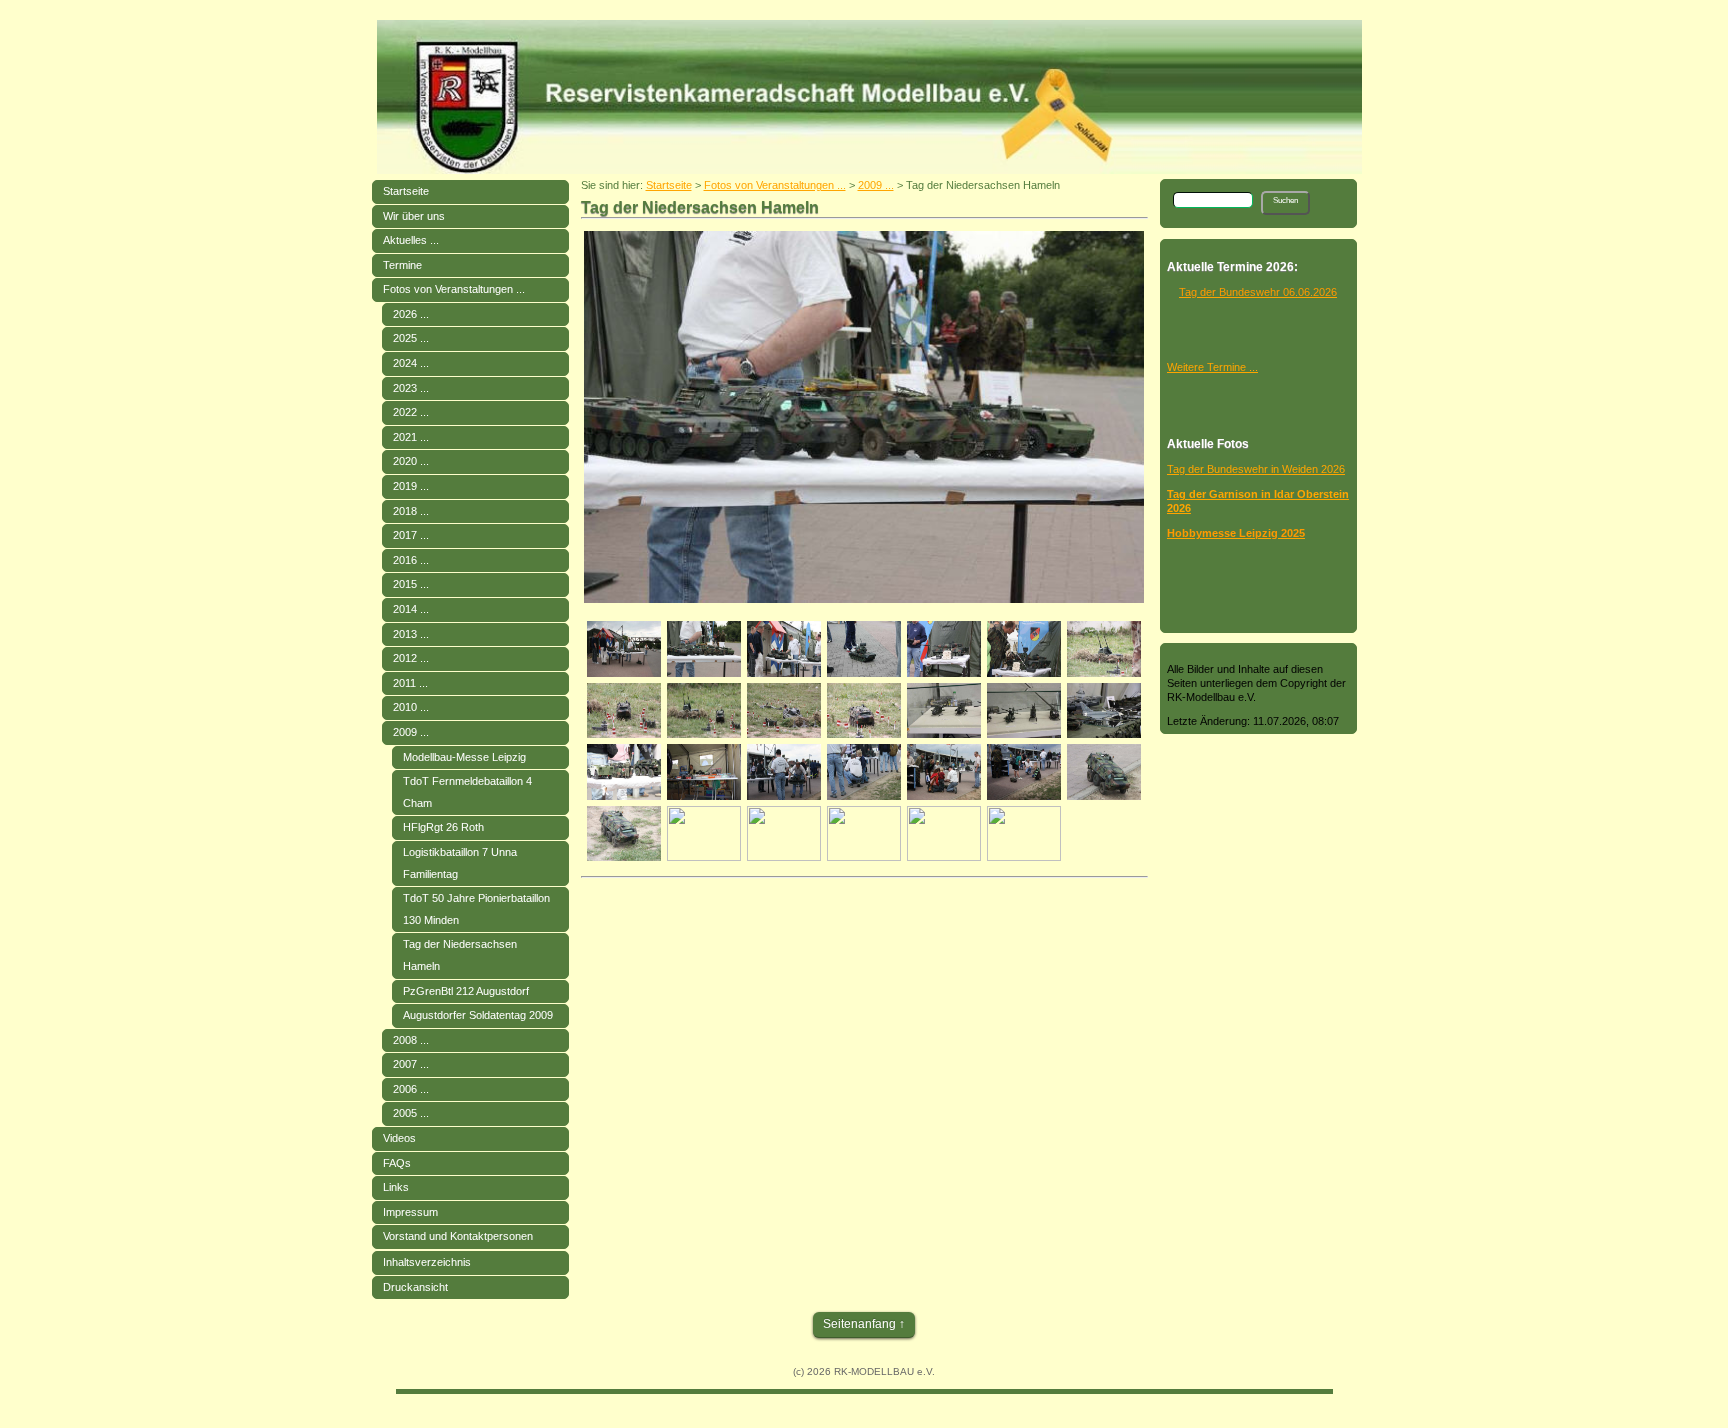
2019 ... (411, 486)
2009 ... (411, 732)
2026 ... (411, 314)
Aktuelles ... (411, 240)
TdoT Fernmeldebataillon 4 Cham (467, 792)
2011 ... (410, 683)
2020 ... (411, 461)
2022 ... (411, 412)
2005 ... (411, 1113)
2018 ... (411, 511)
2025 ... (411, 338)
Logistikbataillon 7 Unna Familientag (460, 863)
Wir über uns (414, 216)
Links (396, 1187)
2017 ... (411, 535)
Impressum (410, 1212)
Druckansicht (415, 1287)
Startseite (406, 191)
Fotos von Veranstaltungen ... (454, 289)
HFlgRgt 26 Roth (443, 827)
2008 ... (411, 1040)
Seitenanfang (859, 1324)
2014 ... (411, 609)
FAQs (397, 1163)
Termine (402, 265)
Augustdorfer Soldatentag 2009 (478, 1015)
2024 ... (411, 363)
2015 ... (411, 584)
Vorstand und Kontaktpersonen (458, 1236)
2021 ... (411, 437)
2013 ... (411, 634)
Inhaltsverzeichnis (427, 1262)
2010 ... (411, 707)
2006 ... (411, 1089)
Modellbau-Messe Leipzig (464, 757)
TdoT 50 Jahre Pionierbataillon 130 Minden (476, 909)
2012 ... (411, 658)
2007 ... (411, 1064)
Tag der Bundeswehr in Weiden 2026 (1256, 469)
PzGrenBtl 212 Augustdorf (466, 991)
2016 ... (411, 560)
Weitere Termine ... (1212, 367)
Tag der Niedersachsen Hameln (460, 955)
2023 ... (411, 388)
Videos (399, 1138)
